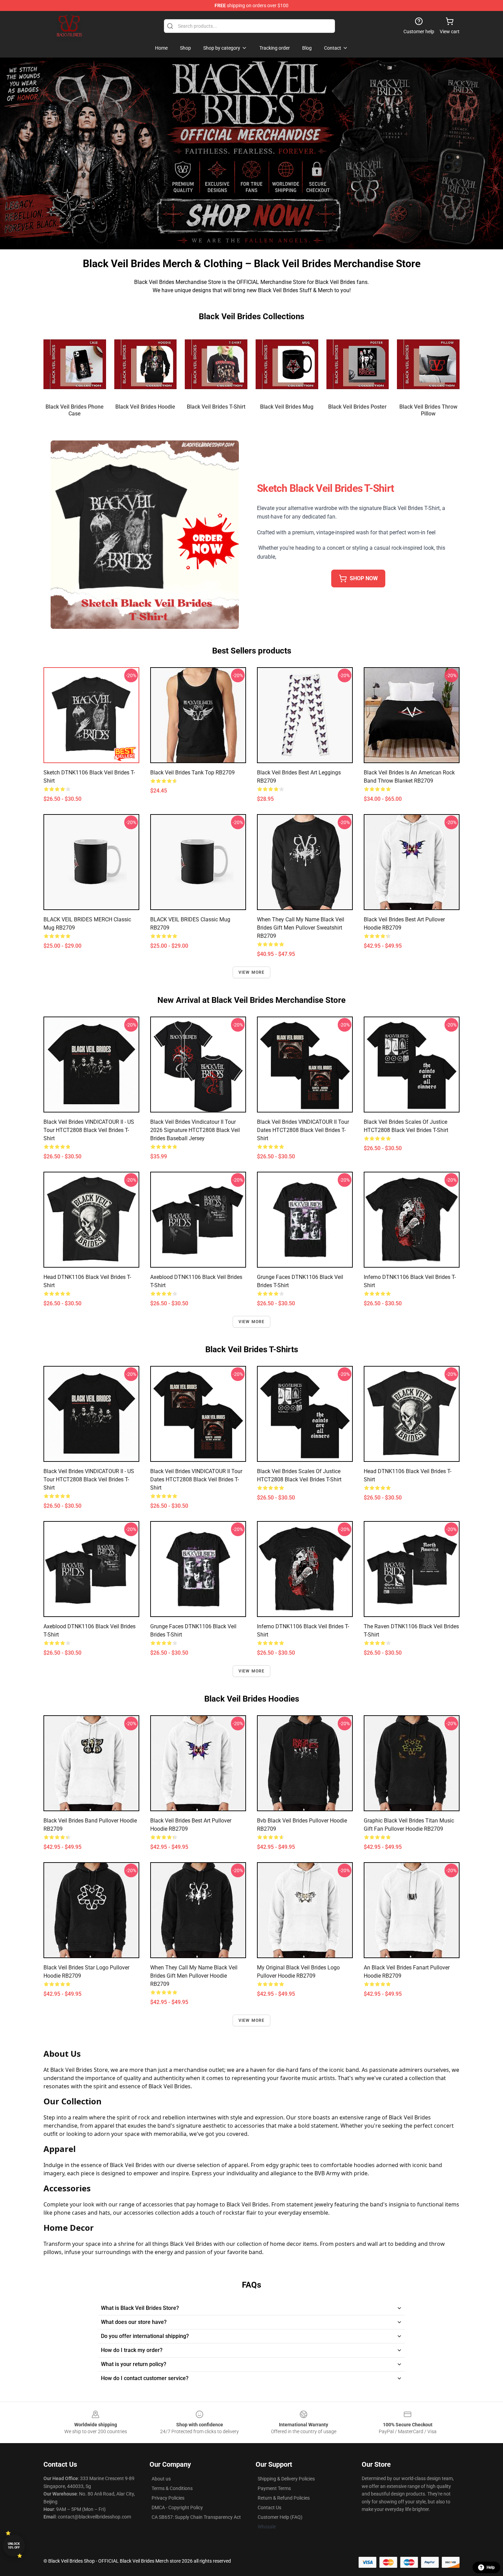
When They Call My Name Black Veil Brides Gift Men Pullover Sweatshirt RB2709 (301, 928)
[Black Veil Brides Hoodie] (146, 364)
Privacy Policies (168, 2498)
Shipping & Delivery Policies (286, 2479)
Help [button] (491, 2567)
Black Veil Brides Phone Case (75, 410)
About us (161, 2479)
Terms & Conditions (172, 2488)
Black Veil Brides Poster (357, 407)
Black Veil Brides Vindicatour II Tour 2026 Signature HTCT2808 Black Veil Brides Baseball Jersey (195, 1130)
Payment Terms (274, 2488)
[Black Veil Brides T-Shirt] (216, 364)
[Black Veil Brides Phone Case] (75, 364)
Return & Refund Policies (284, 2498)
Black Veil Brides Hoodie (145, 407)
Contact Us (269, 2507)
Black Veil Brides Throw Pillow (428, 410)
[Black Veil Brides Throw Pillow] (428, 364)
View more (252, 972)
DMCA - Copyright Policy (177, 2507)
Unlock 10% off (14, 2546)
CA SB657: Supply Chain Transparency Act (196, 2517)
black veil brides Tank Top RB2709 (192, 773)
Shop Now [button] (364, 578)
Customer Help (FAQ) (280, 2517)
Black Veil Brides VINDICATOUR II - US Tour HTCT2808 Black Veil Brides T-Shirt (89, 1130)
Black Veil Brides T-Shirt (216, 407)
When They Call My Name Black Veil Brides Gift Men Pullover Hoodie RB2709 (194, 1976)
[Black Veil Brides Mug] (287, 364)
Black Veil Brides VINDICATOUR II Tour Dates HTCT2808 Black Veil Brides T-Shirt (303, 1130)
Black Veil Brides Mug (287, 407)
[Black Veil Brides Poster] (358, 364)
